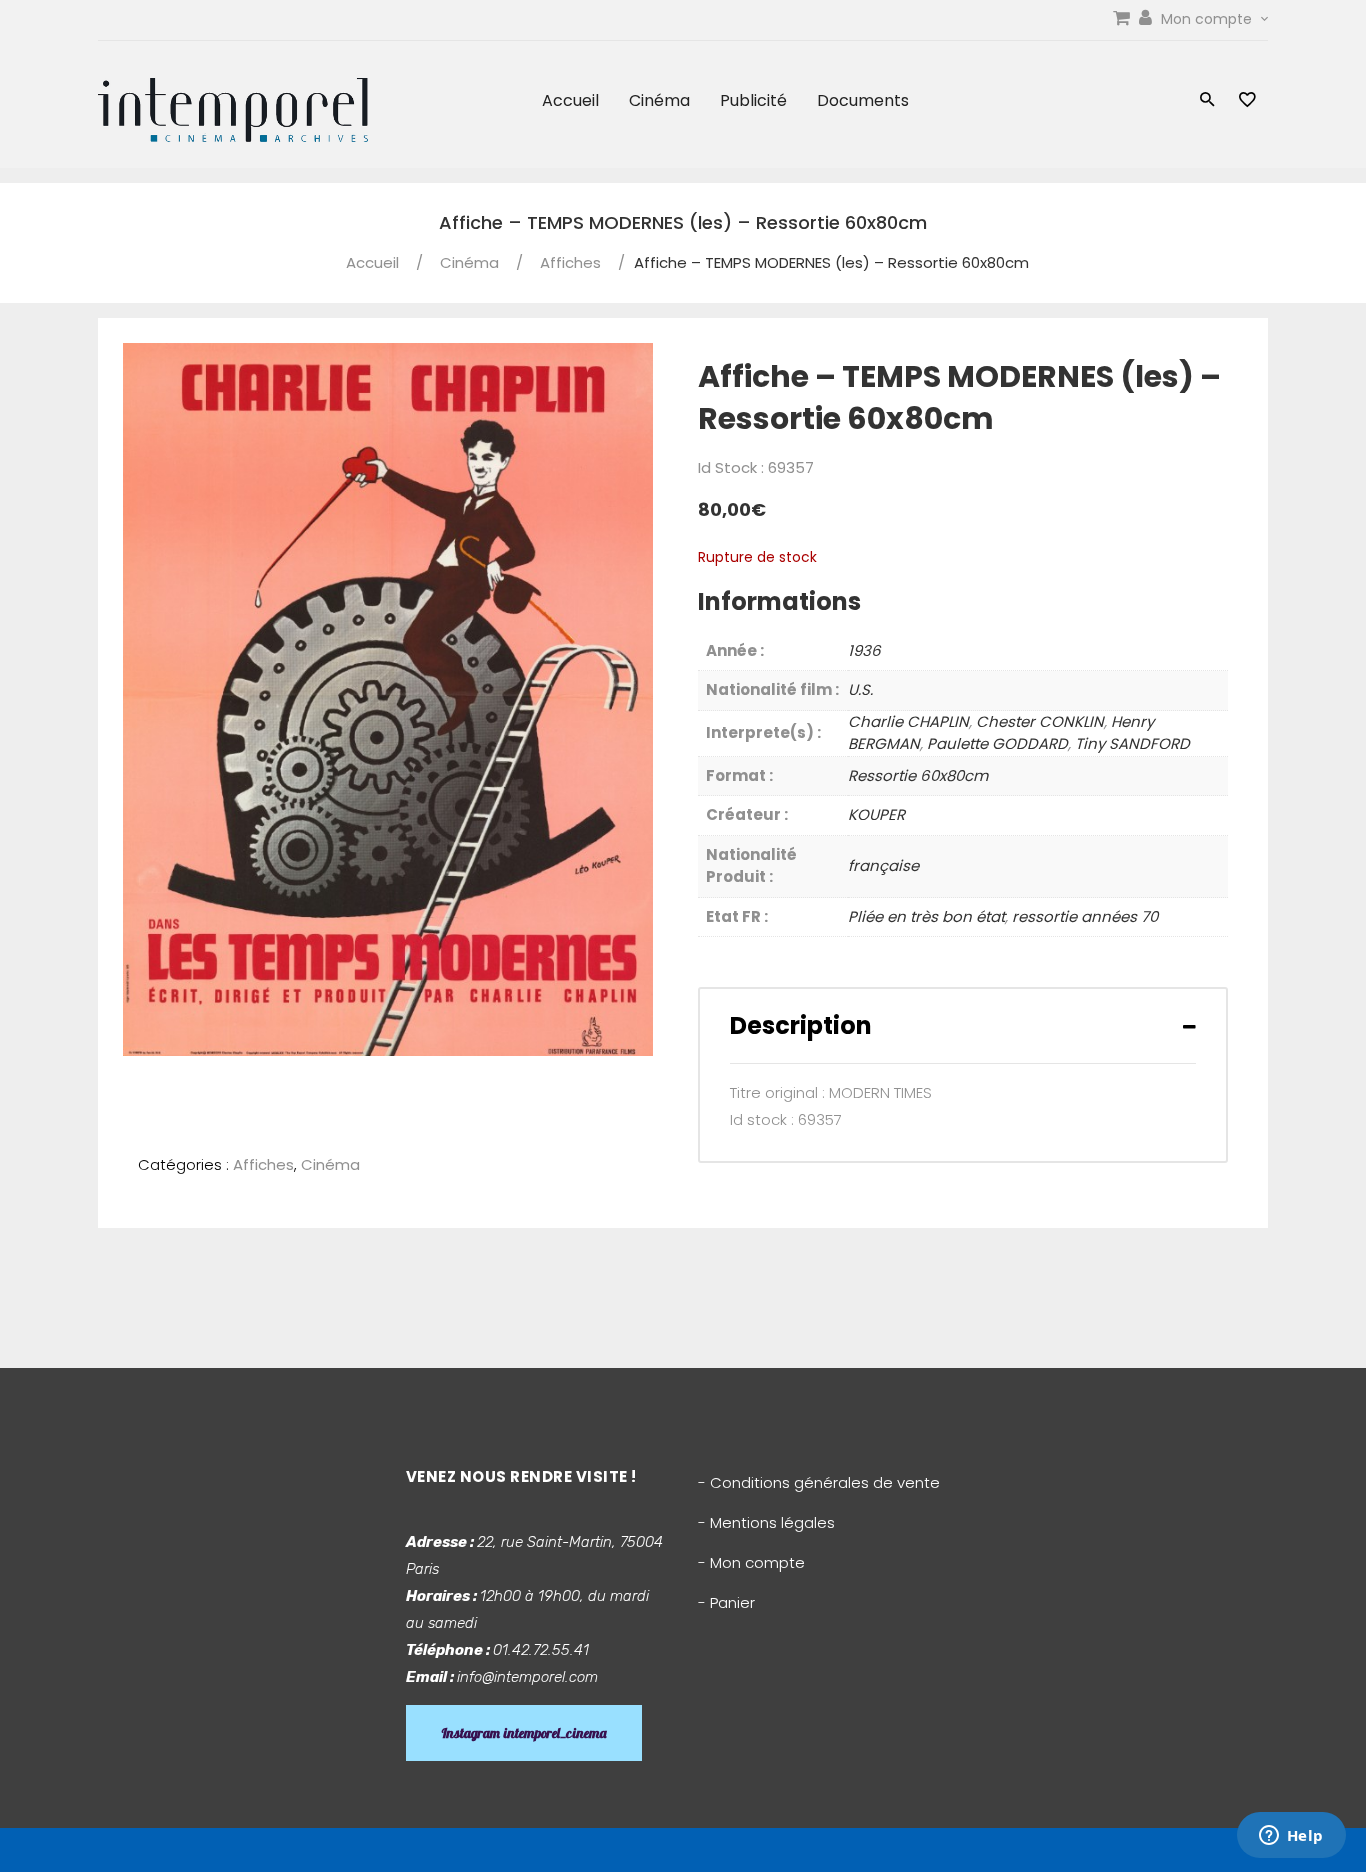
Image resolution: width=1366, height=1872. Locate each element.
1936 (864, 650)
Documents (863, 100)
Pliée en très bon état (926, 916)
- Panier (726, 1602)
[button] (1207, 101)
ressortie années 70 (1085, 916)
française (883, 865)
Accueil (570, 100)
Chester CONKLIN (1040, 721)
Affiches (570, 262)
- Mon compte (751, 1562)
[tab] (963, 1025)
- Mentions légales (766, 1522)
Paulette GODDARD (997, 743)
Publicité (753, 100)
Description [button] (801, 1025)
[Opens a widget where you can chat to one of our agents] (1291, 1837)
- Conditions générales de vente (819, 1482)
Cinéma (659, 100)
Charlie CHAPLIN (908, 721)
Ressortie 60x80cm (918, 775)
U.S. (860, 689)
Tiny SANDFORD (1132, 743)
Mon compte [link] (1208, 19)
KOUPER (876, 814)
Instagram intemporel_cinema (524, 1733)
